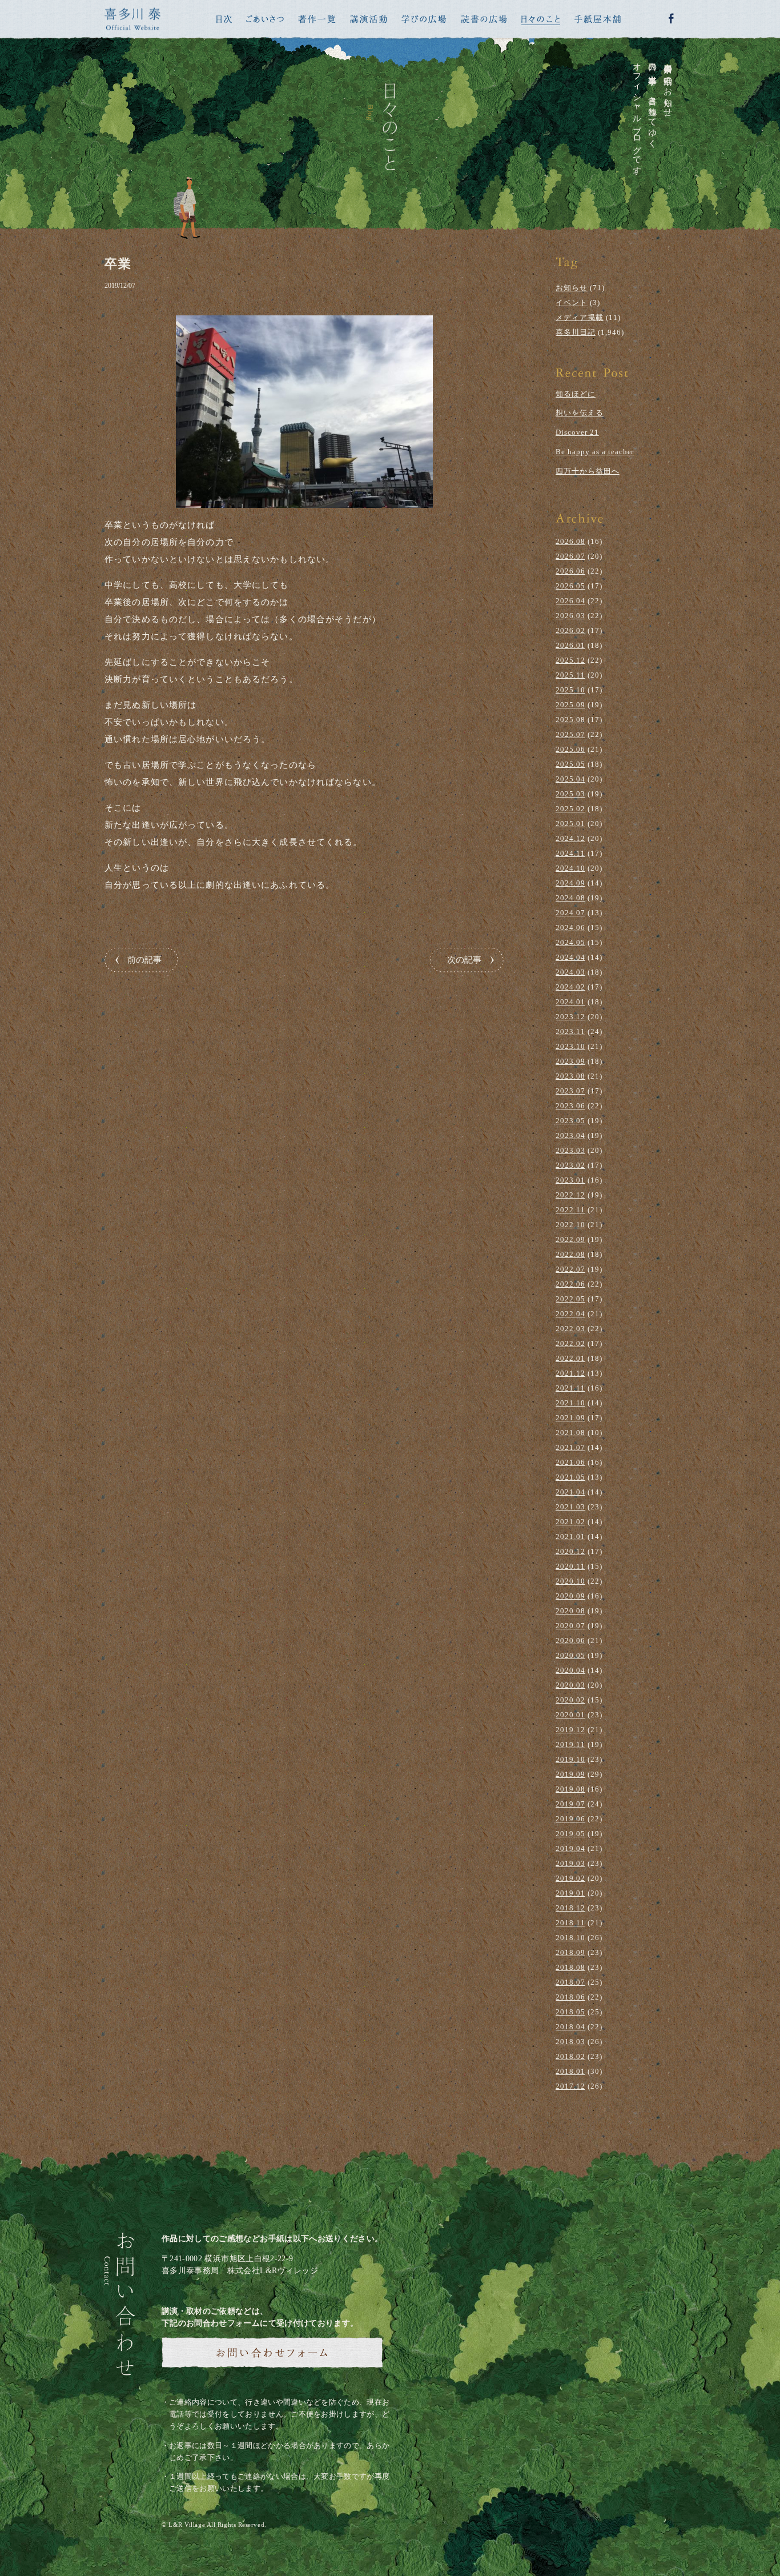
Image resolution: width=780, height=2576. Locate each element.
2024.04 (570, 957)
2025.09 (570, 705)
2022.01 (570, 1358)
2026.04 (570, 601)
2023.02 (570, 1165)
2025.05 (570, 764)
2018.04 (570, 2027)
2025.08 (570, 720)
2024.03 (570, 972)
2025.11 (570, 675)
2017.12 (570, 2086)
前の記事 (144, 960)
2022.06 (570, 1284)
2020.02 (570, 1700)
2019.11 (570, 1744)
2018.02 (570, 2056)
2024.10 (570, 868)
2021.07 (570, 1447)
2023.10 (570, 1046)
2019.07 (570, 1804)
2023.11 (570, 1031)
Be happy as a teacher (595, 452)
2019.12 (570, 1730)
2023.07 (570, 1091)
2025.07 (570, 734)
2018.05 (570, 2012)
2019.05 (570, 1834)
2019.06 (570, 1819)
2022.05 (570, 1299)
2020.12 (570, 1551)
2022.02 (570, 1343)
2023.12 (570, 1017)
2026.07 (570, 556)
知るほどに (576, 394)
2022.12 (570, 1195)
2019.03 (570, 1863)
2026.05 (570, 586)
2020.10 (570, 1581)
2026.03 (570, 616)
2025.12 (570, 660)
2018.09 (570, 1952)
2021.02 (570, 1522)
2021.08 (570, 1433)
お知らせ (572, 288)
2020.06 (570, 1640)
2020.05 (570, 1655)
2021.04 (570, 1492)
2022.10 (570, 1225)
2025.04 (570, 779)
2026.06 (570, 571)
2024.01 (570, 1002)
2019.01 (570, 1893)
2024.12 (570, 838)
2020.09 (570, 1596)
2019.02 (570, 1878)
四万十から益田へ (588, 471)
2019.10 (570, 1759)
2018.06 (570, 1997)
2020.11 (570, 1566)
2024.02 (570, 987)
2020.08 (570, 1611)
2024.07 (570, 913)
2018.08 (570, 1967)
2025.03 (570, 794)
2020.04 (570, 1670)
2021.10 (570, 1403)
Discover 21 (577, 432)
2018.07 (570, 1982)
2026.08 (570, 541)
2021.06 (570, 1462)
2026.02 (570, 630)
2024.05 (570, 942)
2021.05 (570, 1477)
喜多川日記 (576, 332)
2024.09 (570, 883)
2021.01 (570, 1537)
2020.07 (570, 1626)
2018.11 (570, 1923)
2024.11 (570, 853)
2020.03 (570, 1685)
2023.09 (570, 1061)
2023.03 (570, 1150)
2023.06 (570, 1106)
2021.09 (570, 1418)
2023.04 (570, 1135)
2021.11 (570, 1388)
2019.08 (570, 1789)
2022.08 (570, 1254)
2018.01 (570, 2071)
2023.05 (570, 1121)
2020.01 (570, 1715)
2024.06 (570, 928)
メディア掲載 (580, 317)
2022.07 (570, 1269)
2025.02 (570, 809)
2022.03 (570, 1329)
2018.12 (570, 1908)
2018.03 (570, 2042)
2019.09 (570, 1774)
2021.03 (570, 1507)
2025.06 (570, 749)
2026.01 (570, 645)
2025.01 (570, 824)
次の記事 (464, 960)
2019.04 (570, 1848)
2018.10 (570, 1938)
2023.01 (570, 1180)
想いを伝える (580, 413)
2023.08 (570, 1076)
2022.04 (570, 1314)
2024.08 (570, 898)
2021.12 (570, 1373)
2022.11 (570, 1210)
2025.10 (570, 690)
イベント (572, 303)
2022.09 (570, 1239)
